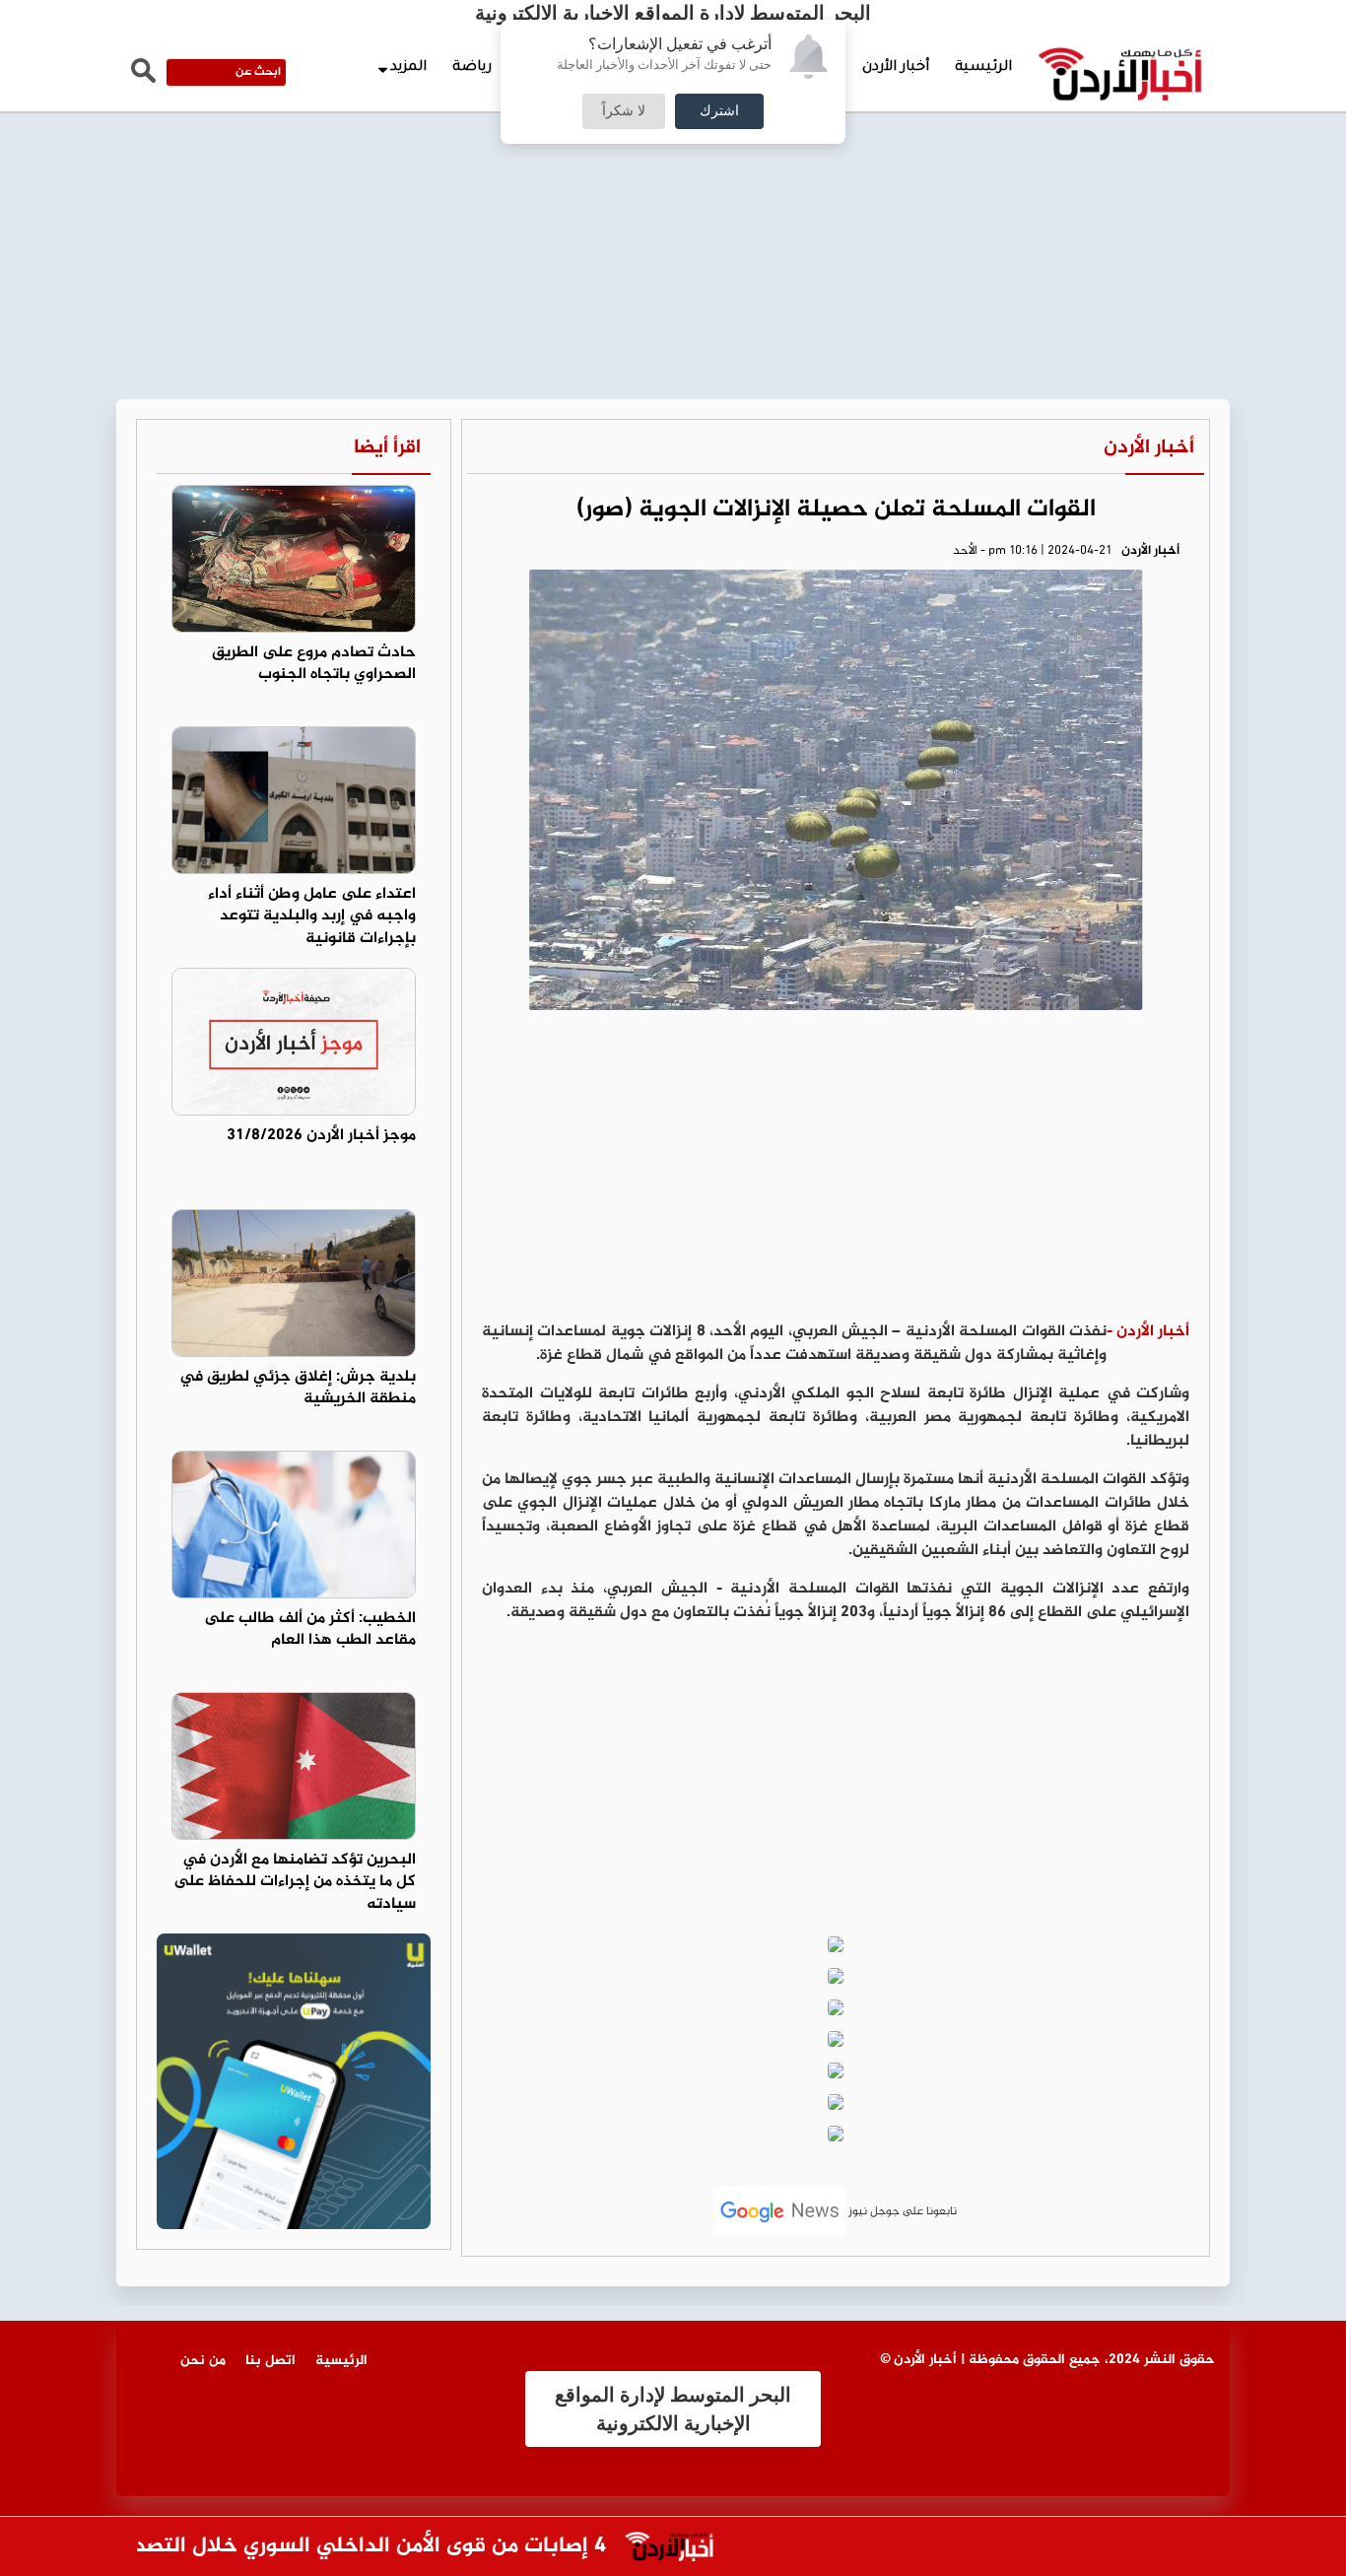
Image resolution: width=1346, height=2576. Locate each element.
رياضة (472, 68)
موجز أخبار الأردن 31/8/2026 (321, 1136)
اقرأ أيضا (387, 448)
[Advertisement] (673, 148)
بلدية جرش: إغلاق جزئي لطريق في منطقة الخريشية (298, 1389)
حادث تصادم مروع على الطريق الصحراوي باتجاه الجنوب (314, 664)
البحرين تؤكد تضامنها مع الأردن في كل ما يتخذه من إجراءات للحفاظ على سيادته (295, 1883)
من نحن (203, 2361)
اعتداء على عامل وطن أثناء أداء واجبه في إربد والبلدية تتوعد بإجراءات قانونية (312, 917)
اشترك (719, 111)
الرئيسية (983, 68)
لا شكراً (624, 111)
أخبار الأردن (896, 68)
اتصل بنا (270, 2361)
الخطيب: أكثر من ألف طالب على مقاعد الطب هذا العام (310, 1630)
